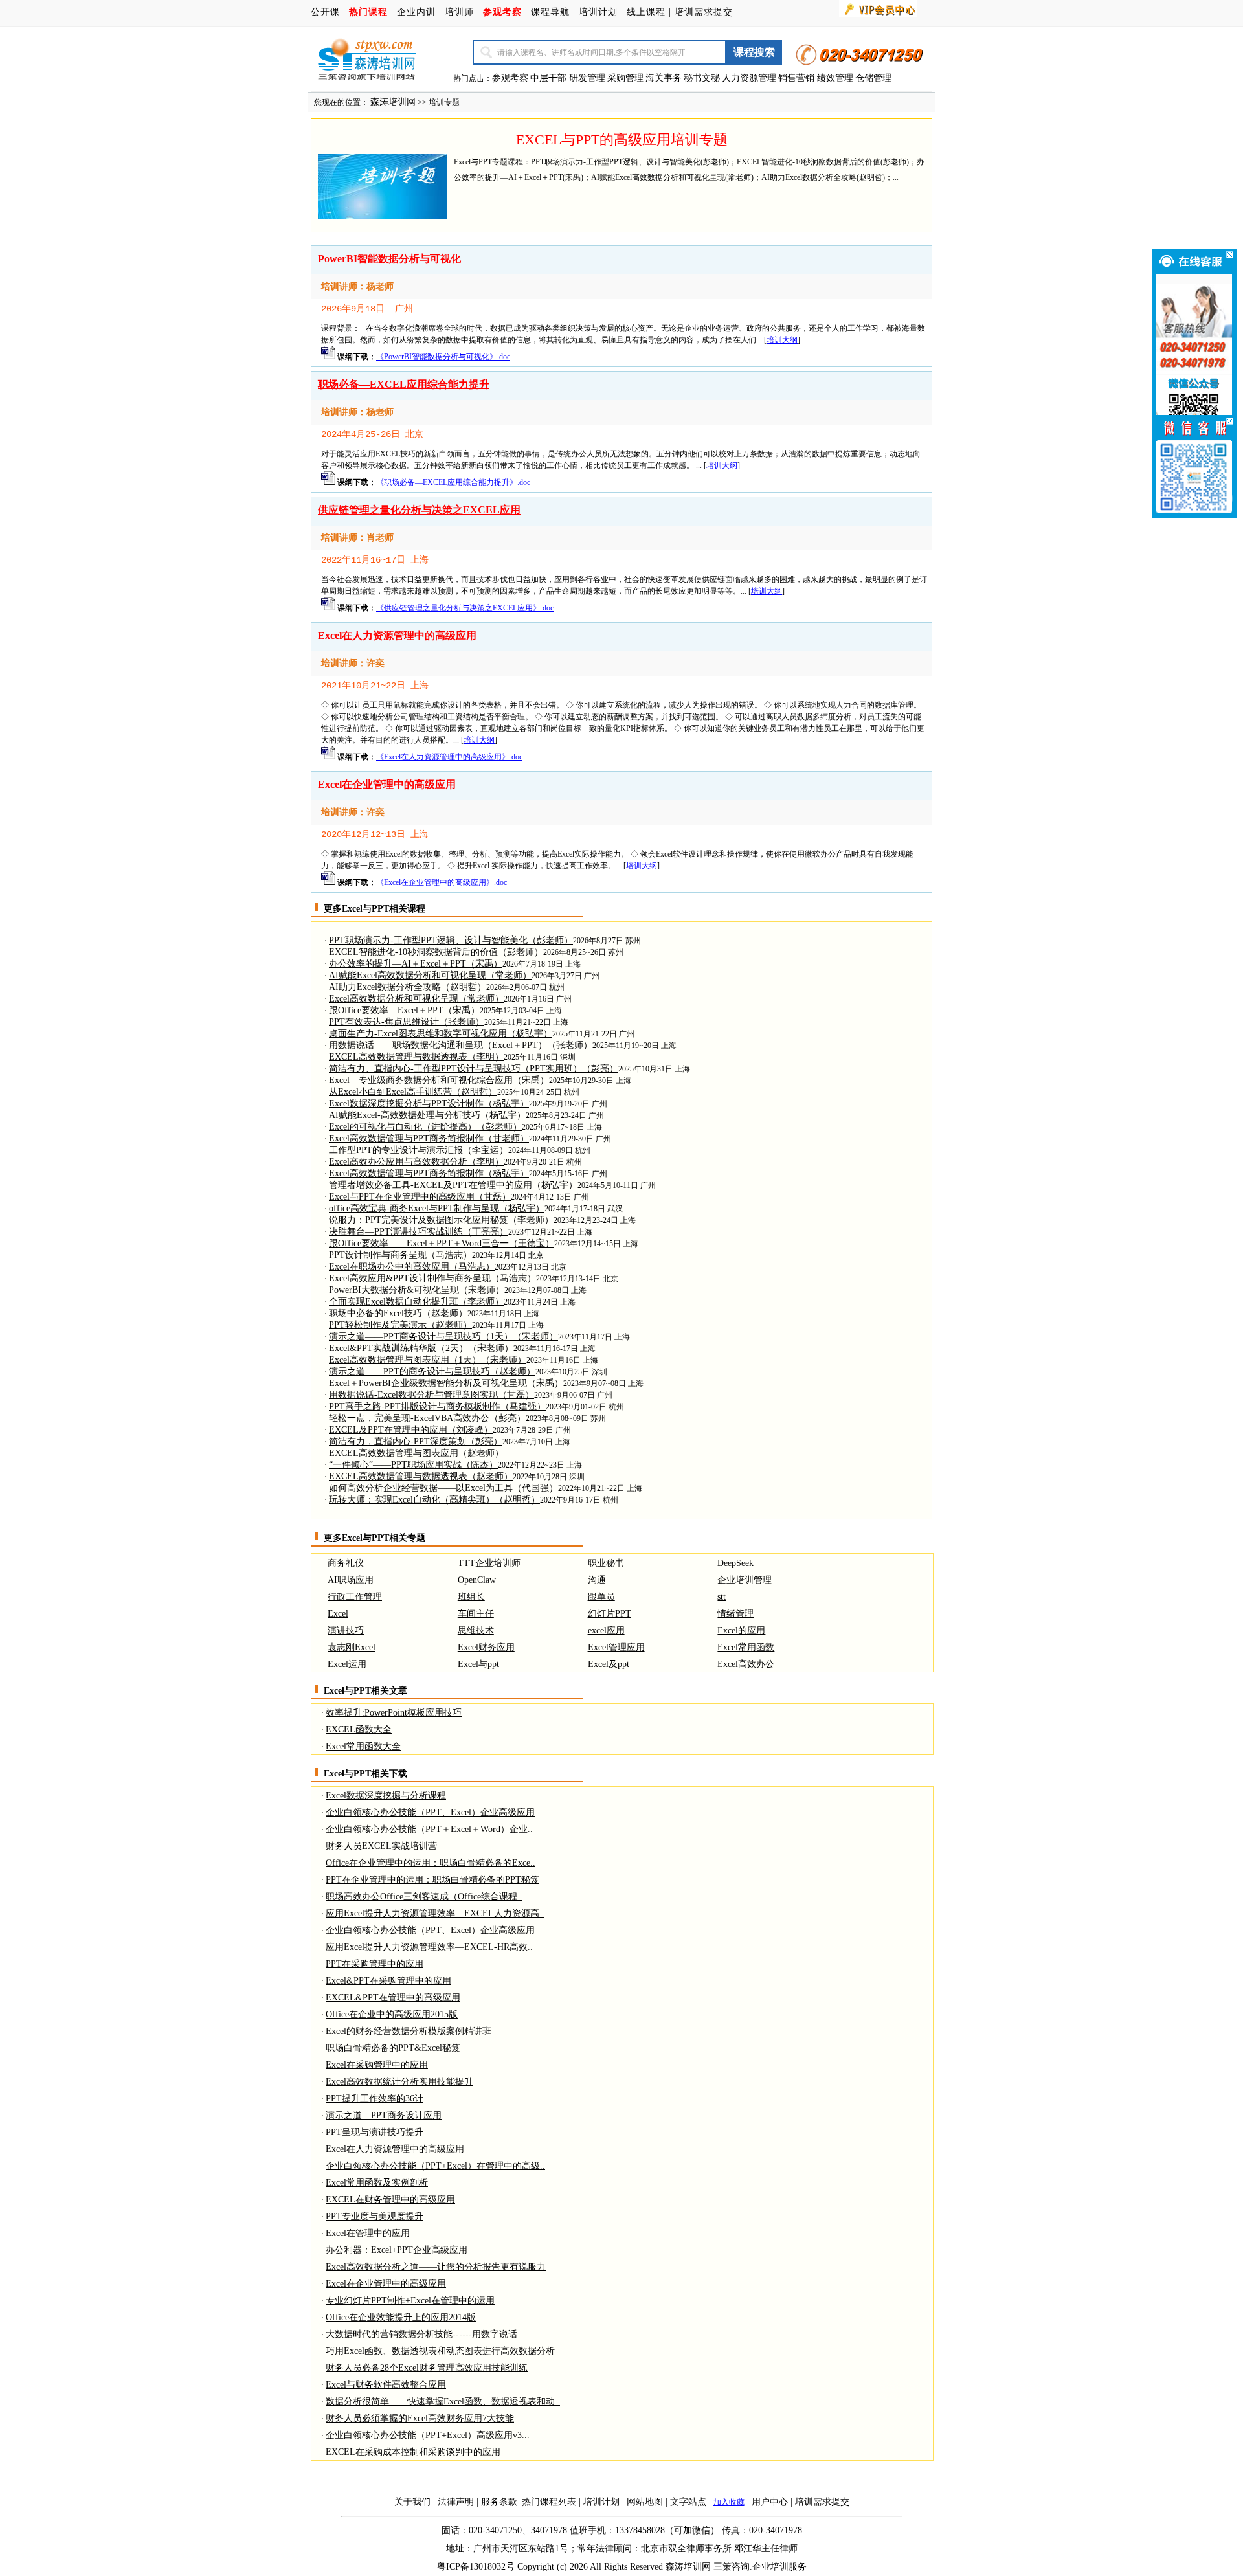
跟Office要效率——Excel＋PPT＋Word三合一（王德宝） (442, 1243)
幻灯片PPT (610, 1614)
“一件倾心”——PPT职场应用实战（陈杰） (413, 1465)
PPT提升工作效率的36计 (375, 2099)
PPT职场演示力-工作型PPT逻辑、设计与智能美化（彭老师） (451, 940)
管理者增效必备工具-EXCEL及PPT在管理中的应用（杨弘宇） (453, 1185)
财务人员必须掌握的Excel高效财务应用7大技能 (420, 2418)
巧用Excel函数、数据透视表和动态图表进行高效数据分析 (440, 2351)
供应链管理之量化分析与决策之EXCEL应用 (419, 510)
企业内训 (416, 12)
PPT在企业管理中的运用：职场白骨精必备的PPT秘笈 (432, 1880)
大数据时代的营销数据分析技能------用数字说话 (421, 2334)
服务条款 (499, 2502)
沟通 (597, 1580)
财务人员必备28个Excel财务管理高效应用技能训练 (427, 2368)
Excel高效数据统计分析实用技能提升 (399, 2082)
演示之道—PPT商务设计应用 (384, 2115)
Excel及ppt (609, 1664)
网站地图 (645, 2502)
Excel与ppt (478, 1664)
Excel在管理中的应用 (368, 2233)
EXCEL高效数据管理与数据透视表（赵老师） (421, 1476)
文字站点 (688, 2502)
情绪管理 (735, 1614)
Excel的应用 (741, 1630)
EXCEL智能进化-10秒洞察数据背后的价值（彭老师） (436, 952)
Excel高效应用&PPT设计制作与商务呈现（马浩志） (432, 1278)
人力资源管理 (749, 78)
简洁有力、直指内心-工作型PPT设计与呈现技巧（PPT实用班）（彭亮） (474, 1069)
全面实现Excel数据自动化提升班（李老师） (416, 1302)
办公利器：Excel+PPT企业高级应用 (397, 2250)
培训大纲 (782, 340)
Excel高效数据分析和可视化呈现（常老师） (416, 999)
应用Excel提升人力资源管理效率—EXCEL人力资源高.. (435, 1913)
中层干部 (550, 78)
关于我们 (412, 2502)
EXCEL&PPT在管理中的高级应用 (393, 1998)
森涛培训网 (393, 102)
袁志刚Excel (352, 1647)
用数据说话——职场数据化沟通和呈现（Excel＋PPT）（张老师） (461, 1045)
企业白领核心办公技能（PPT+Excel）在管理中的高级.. (435, 2166)
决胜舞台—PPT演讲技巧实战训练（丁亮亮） (419, 1232)
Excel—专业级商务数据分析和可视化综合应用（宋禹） (439, 1080)
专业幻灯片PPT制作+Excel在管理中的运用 (410, 2301)
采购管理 (625, 78)
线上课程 (646, 12)
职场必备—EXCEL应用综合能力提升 (404, 384)
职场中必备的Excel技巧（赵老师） (398, 1313)
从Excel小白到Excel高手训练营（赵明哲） (413, 1092)
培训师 (459, 12)
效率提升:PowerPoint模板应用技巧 (394, 1713)
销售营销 (796, 78)
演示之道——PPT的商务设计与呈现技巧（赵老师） (432, 1372)
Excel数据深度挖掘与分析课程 (386, 1796)
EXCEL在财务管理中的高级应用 (390, 2200)
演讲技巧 (346, 1630)
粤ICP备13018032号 (476, 2567)
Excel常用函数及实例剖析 (377, 2183)
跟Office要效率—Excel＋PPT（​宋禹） (404, 1010)
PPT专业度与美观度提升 (375, 2216)
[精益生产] (816, 78)
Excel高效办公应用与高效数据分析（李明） (416, 1162)
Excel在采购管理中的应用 (377, 2065)
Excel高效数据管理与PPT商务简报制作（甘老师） (429, 1138)
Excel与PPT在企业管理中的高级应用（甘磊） (420, 1197)
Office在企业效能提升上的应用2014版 (401, 2317)
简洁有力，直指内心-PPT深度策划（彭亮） (416, 1441)
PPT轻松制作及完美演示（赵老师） (400, 1325)
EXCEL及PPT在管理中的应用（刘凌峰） (411, 1430)
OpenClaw (477, 1580)
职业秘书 (606, 1563)
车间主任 (476, 1614)
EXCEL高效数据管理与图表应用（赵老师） (416, 1453)
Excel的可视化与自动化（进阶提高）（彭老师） (425, 1127)
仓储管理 (873, 78)
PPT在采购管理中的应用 (375, 1964)
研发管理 (587, 78)
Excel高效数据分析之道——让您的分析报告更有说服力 (436, 2267)
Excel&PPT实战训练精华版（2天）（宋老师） (421, 1348)
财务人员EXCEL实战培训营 (381, 1846)
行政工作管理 (355, 1597)
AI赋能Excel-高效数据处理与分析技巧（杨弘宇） (427, 1115)
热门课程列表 (549, 2502)
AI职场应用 (351, 1580)
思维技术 (476, 1630)
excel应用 (606, 1630)
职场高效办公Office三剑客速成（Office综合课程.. (424, 1897)
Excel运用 (347, 1664)
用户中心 (770, 2502)
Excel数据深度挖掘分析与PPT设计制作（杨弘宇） (429, 1103)
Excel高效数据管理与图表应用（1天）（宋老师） (428, 1360)
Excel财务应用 (486, 1647)
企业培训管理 (745, 1580)
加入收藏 (729, 2502)
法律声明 (456, 2502)
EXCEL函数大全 (359, 1730)
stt (722, 1597)
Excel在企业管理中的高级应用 (387, 784)
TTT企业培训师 (489, 1563)
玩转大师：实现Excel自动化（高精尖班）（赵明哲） (434, 1500)
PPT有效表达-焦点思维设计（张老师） (407, 1022)
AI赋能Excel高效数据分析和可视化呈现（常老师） (430, 975)
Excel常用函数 (746, 1647)
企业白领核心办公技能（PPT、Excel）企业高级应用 (430, 1812)
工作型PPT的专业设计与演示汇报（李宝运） (419, 1150)
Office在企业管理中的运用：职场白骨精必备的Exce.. (431, 1863)
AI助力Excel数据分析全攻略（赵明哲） (408, 987)
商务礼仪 (346, 1563)
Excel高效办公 (746, 1664)
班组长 (471, 1597)
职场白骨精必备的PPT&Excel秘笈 (393, 2048)
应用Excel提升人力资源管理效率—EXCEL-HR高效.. (429, 1947)
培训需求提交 (704, 12)
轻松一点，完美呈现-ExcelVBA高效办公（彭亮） (427, 1418)
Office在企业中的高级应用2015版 (392, 2014)
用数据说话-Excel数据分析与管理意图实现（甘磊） (431, 1395)
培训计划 (598, 12)
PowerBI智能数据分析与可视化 (389, 259)
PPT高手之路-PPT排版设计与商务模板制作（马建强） (437, 1406)
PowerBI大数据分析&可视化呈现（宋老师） (417, 1290)
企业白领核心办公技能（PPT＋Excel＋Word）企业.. (429, 1829)
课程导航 (550, 12)
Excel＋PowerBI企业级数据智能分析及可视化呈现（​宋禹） (446, 1383)
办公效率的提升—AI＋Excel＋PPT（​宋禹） (416, 964)
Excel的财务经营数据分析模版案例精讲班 (409, 2031)
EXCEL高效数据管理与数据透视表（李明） (416, 1057)
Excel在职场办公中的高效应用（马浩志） (412, 1267)
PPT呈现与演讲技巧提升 (375, 2132)
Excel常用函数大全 (363, 1746)
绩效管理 (835, 78)
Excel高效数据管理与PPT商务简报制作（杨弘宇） (429, 1173)
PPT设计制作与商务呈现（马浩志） (400, 1255)
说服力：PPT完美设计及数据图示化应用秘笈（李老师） (441, 1220)
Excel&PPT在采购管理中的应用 (388, 1981)
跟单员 (601, 1597)
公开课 (325, 12)
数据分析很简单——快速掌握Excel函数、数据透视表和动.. (443, 2402)
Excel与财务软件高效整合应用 (386, 2385)
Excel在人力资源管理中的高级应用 (397, 635)
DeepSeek (735, 1563)
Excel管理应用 (616, 1647)
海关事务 (664, 78)
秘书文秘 (702, 78)
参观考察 (510, 78)
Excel (338, 1614)
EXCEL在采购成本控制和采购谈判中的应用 (413, 2452)
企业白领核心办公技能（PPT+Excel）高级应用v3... (428, 2435)
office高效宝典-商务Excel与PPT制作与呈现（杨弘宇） (437, 1208)
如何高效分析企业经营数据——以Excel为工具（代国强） (443, 1488)
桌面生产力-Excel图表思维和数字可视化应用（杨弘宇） (441, 1034)
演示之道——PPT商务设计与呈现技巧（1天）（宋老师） (443, 1337)
